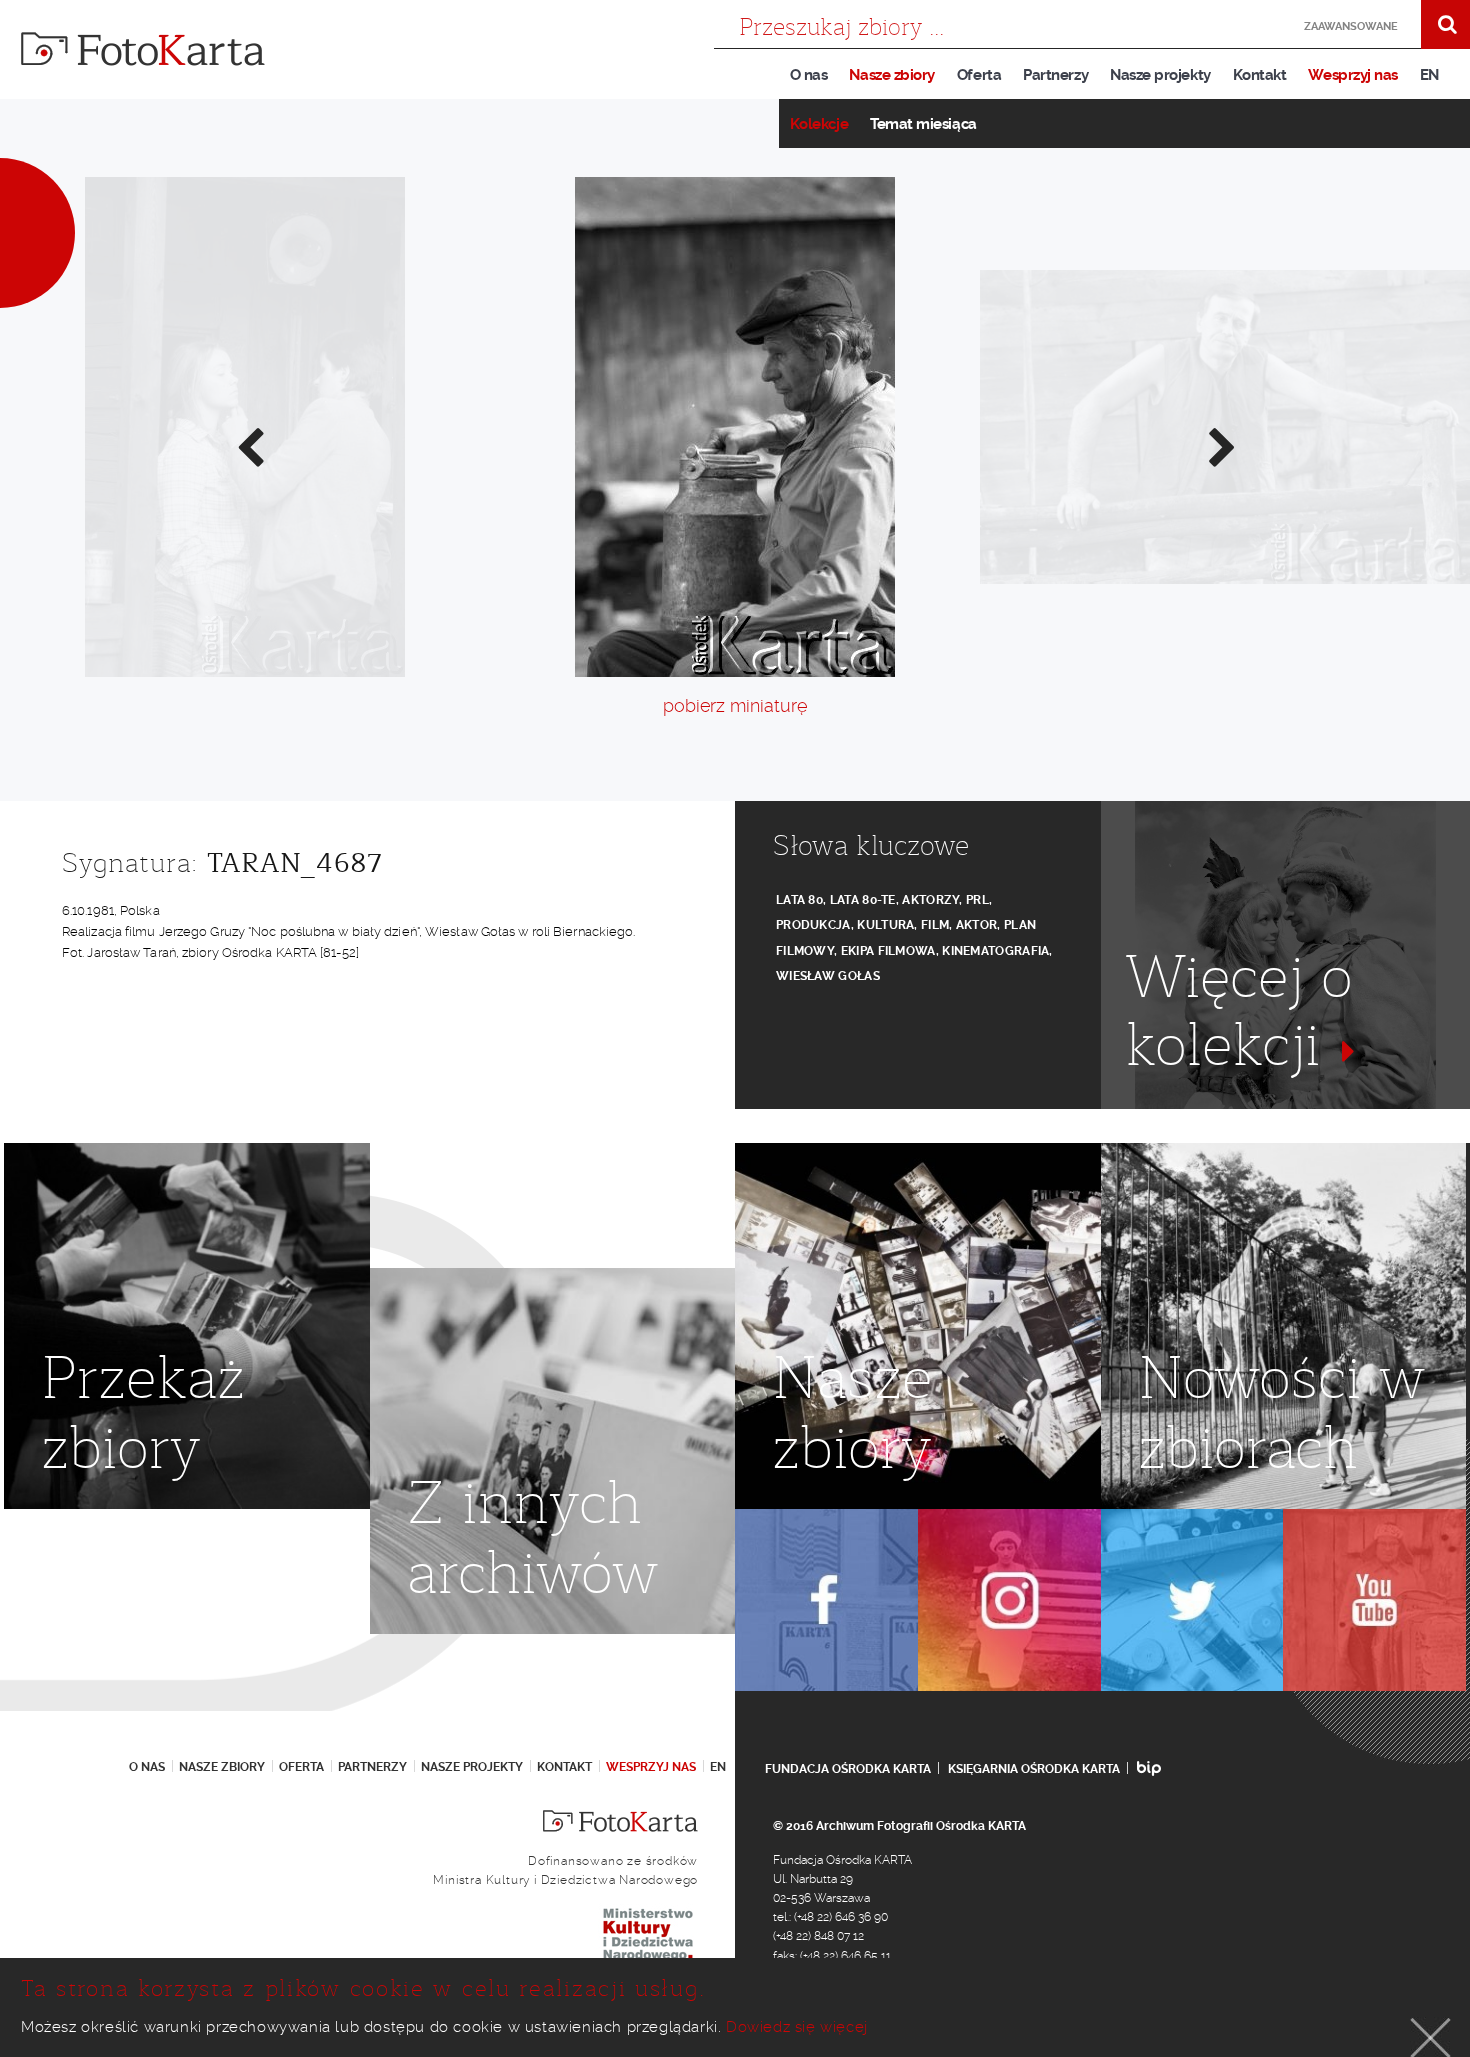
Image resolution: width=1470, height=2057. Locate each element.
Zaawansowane (1351, 26)
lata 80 (799, 900)
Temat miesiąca (923, 124)
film (935, 925)
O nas (809, 75)
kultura (885, 925)
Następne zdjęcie (1221, 446)
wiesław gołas (828, 976)
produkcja (813, 925)
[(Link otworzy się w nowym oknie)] (826, 1600)
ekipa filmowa (888, 951)
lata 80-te (863, 900)
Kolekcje (819, 124)
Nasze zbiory (891, 75)
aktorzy (930, 900)
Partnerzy (1055, 75)
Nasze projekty (1160, 75)
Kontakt (1260, 75)
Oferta (979, 75)
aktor (977, 925)
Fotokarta (143, 49)
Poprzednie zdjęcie (249, 446)
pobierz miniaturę (735, 705)
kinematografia (995, 951)
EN (1429, 75)
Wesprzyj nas (1352, 75)
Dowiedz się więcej (797, 2027)
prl (977, 900)
